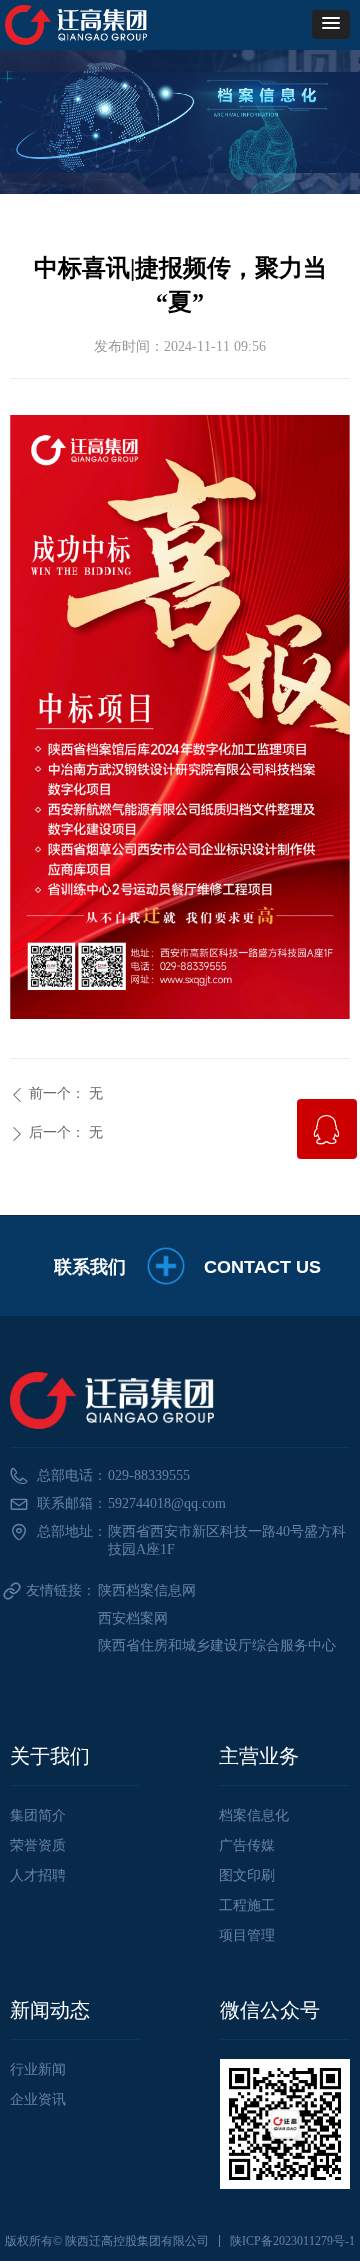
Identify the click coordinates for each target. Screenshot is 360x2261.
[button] (331, 24)
